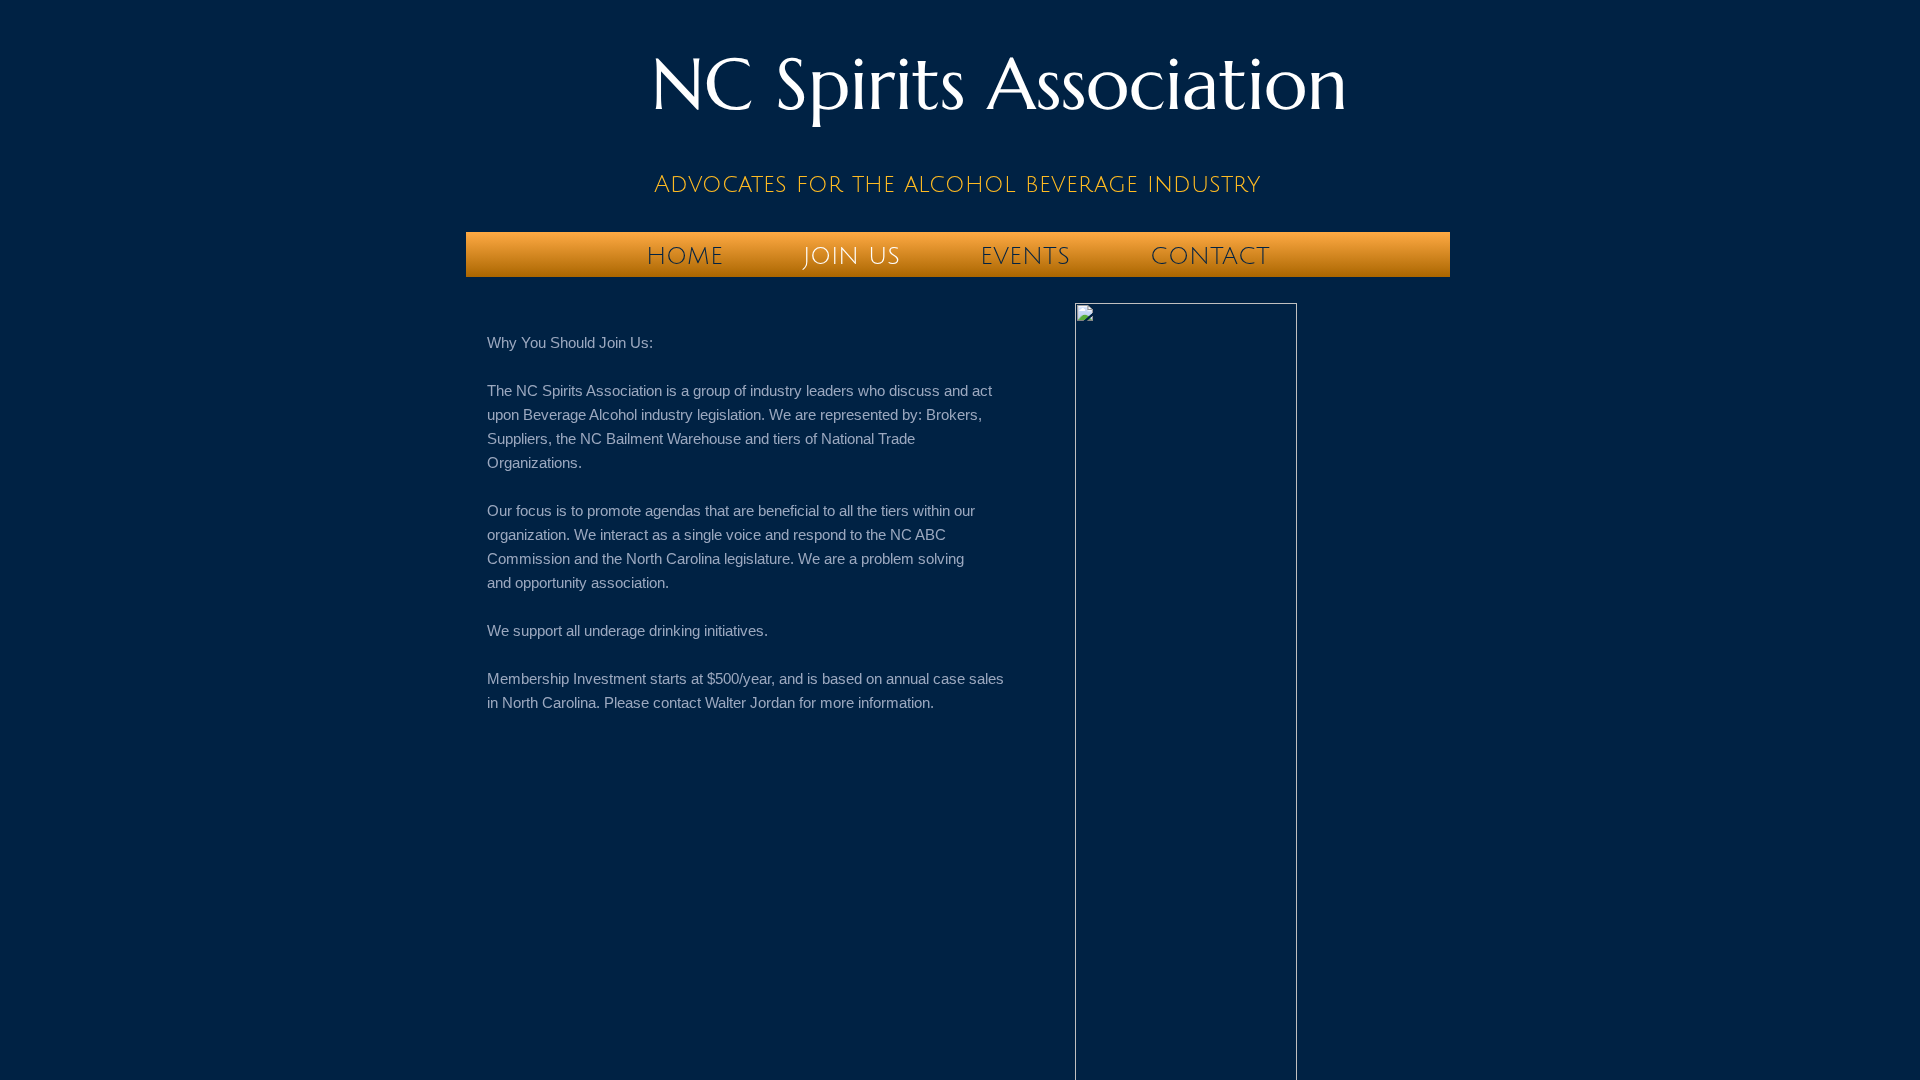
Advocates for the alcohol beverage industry (957, 184)
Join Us (851, 256)
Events (1025, 256)
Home (684, 256)
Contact (1210, 256)
